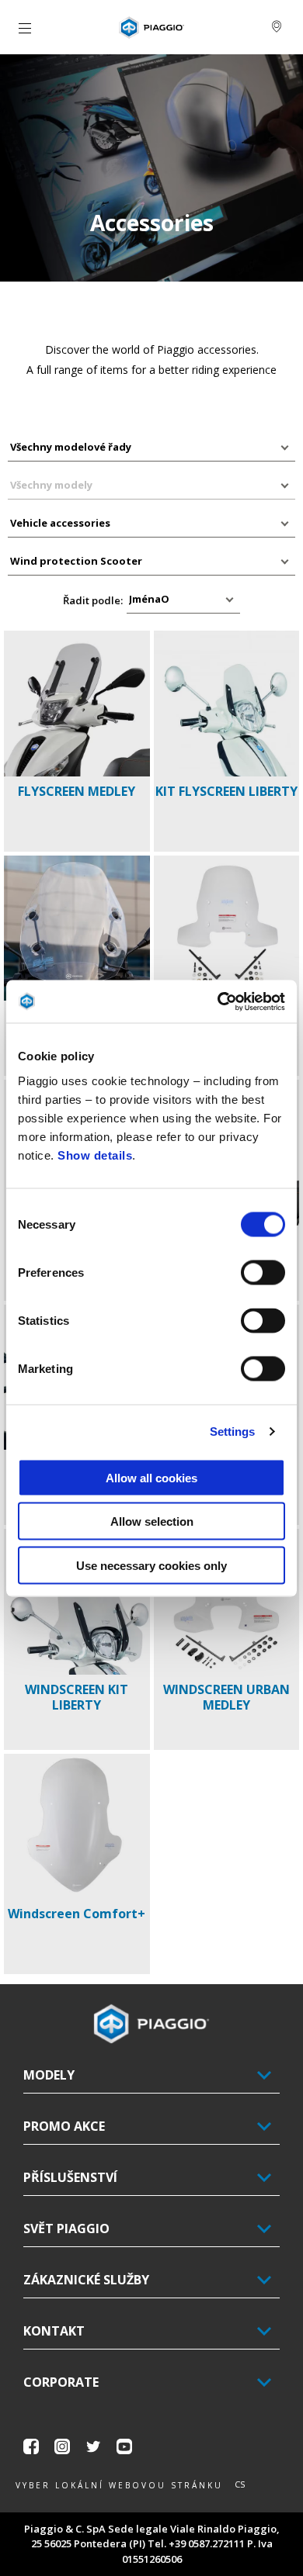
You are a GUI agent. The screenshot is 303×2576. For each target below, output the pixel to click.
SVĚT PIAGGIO (66, 2228)
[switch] (263, 1272)
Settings (233, 1431)
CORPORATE (61, 2382)
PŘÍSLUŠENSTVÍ (70, 2177)
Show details (95, 1155)
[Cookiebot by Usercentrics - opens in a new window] (218, 1001)
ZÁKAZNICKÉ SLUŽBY (86, 2280)
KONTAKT (54, 2331)
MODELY (49, 2075)
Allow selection (152, 1521)
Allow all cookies (151, 1477)
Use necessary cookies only (151, 1565)
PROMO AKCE (64, 2126)
